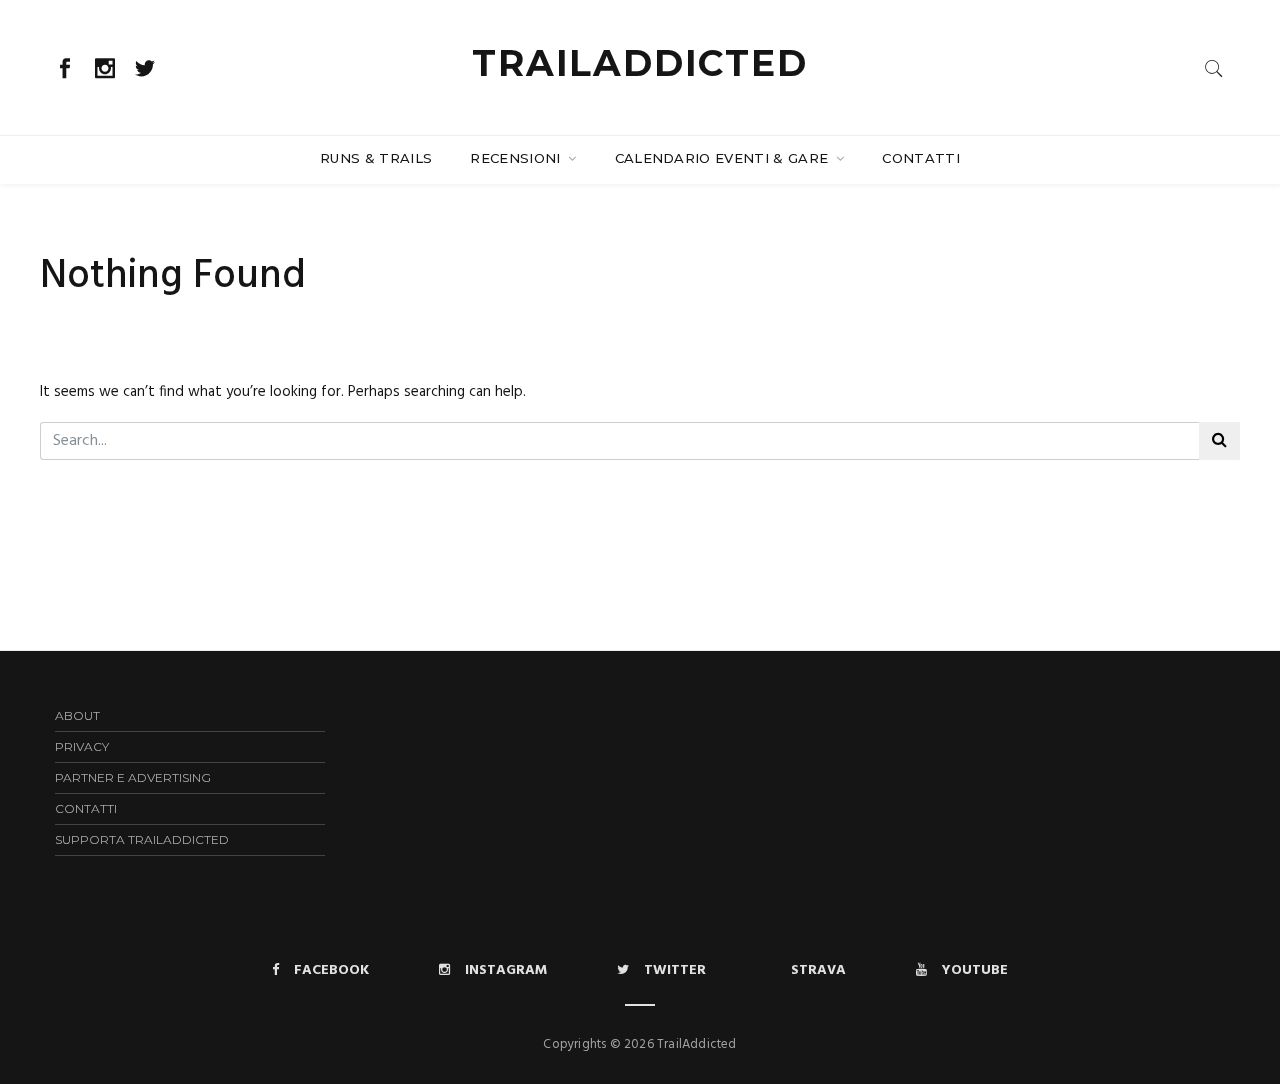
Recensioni (517, 158)
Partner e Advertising (133, 777)
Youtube (975, 970)
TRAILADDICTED (639, 63)
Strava (818, 970)
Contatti (921, 158)
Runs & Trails (376, 158)
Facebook (331, 970)
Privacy (82, 746)
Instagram (506, 970)
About (77, 715)
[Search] (1214, 68)
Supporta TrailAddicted (142, 839)
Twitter (675, 970)
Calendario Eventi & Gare (724, 158)
